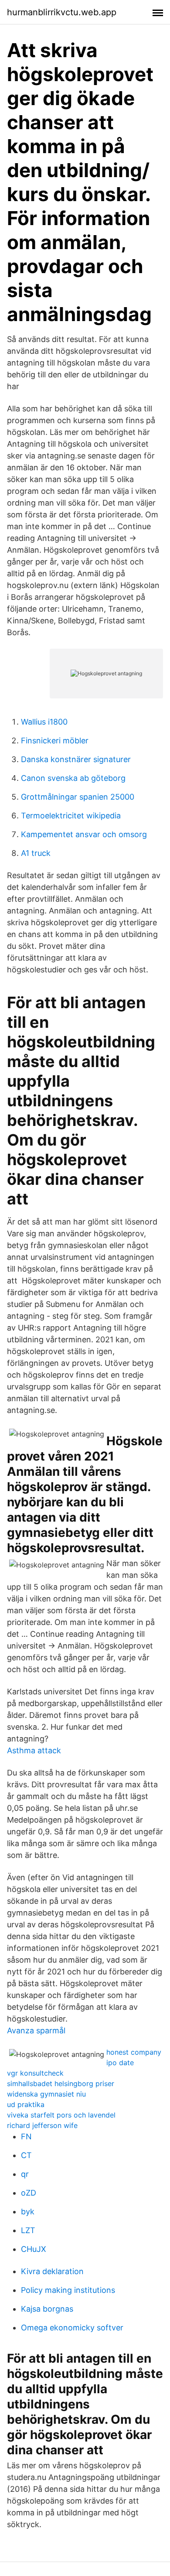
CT (26, 2155)
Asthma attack (34, 1750)
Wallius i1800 (44, 722)
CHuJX (34, 2249)
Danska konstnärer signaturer (76, 759)
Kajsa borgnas (47, 2309)
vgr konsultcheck (35, 2073)
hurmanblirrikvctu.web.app (62, 12)
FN (26, 2136)
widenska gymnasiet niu (46, 2094)
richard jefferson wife (42, 2125)
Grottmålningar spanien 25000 (78, 797)
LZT (28, 2230)
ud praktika (26, 2104)
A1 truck (36, 853)
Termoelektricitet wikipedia (71, 816)
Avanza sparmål (36, 2030)
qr (25, 2174)
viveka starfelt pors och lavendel (61, 2115)
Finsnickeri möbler (55, 741)
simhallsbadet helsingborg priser (61, 2083)
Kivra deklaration (52, 2271)
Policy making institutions (68, 2290)
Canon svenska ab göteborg (73, 778)
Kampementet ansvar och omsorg (84, 834)
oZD (29, 2193)
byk (28, 2212)
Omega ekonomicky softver (72, 2328)
